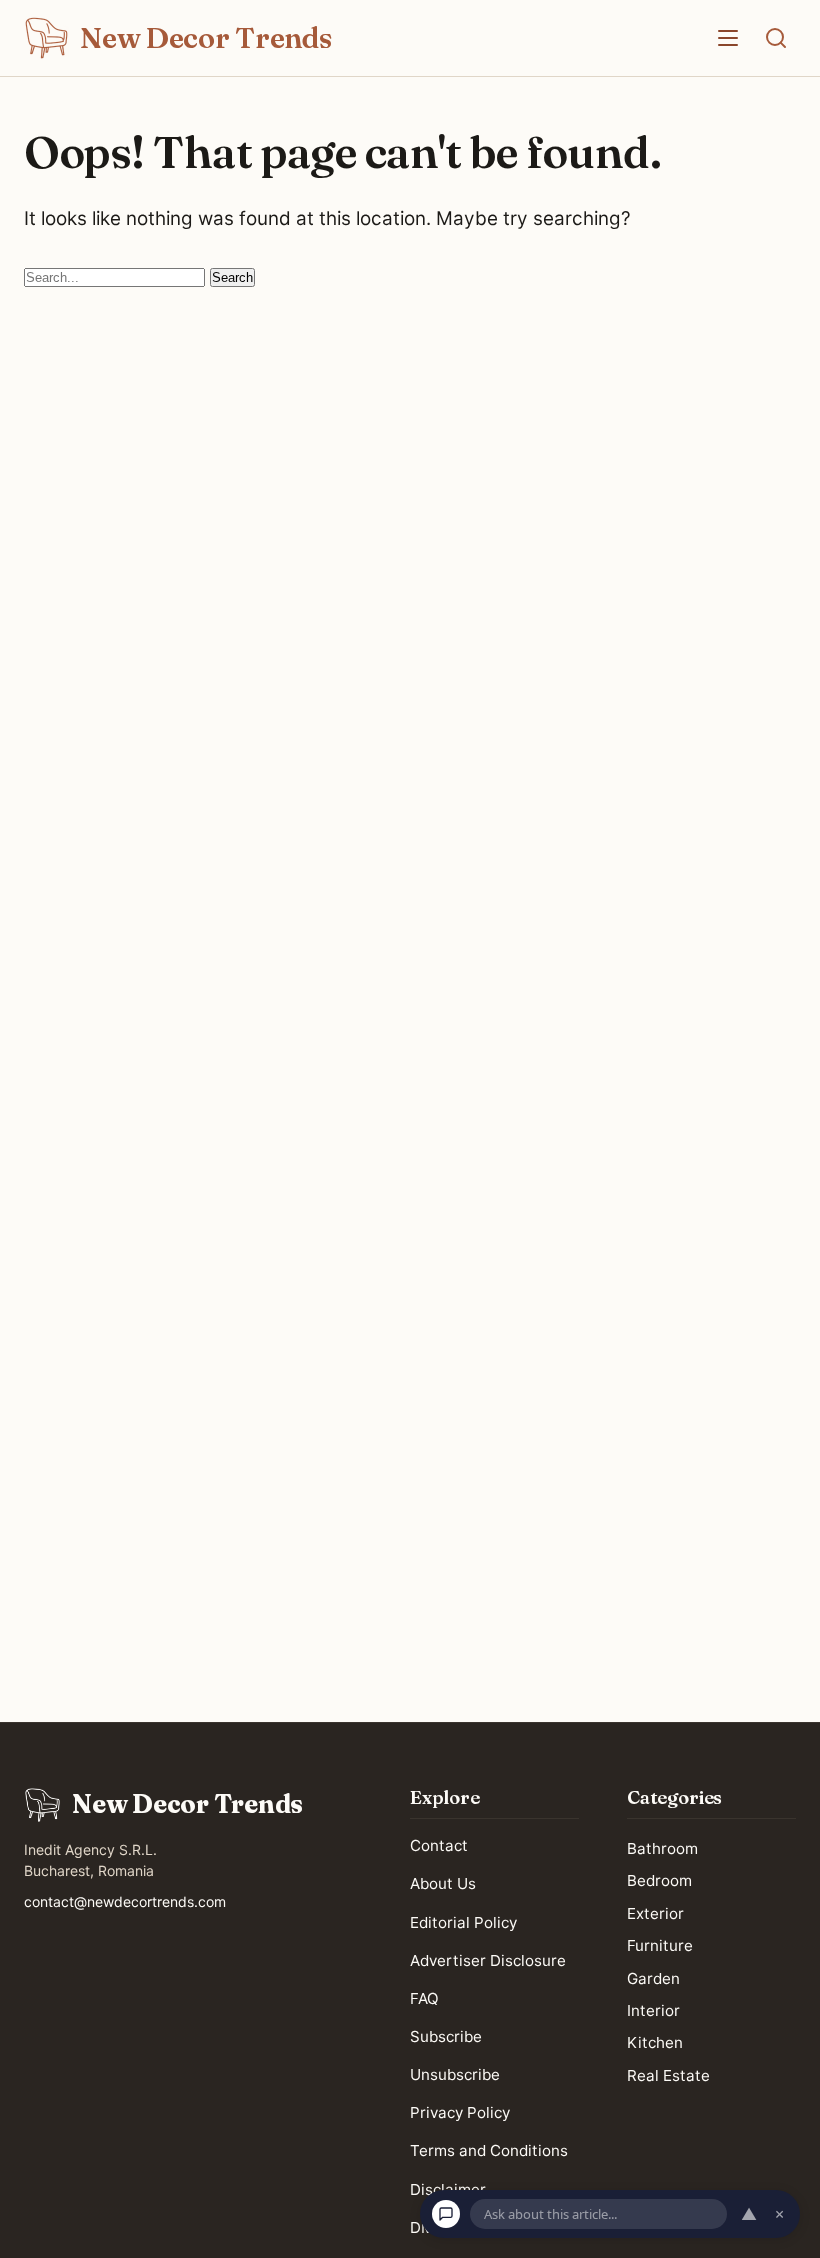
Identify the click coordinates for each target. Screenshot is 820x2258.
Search (232, 277)
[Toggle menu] (728, 38)
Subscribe (446, 2036)
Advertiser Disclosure (488, 1959)
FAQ (424, 1997)
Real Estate (668, 2074)
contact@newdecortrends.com (125, 1901)
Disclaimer (448, 2188)
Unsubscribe (455, 2074)
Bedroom (659, 1880)
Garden (653, 1977)
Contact (439, 1845)
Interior (653, 2010)
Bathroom (662, 1848)
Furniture (660, 1945)
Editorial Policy (463, 1921)
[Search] (776, 38)
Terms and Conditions (489, 2150)
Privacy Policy (460, 2112)
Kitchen (655, 2042)
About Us (443, 1883)
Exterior (655, 1912)
